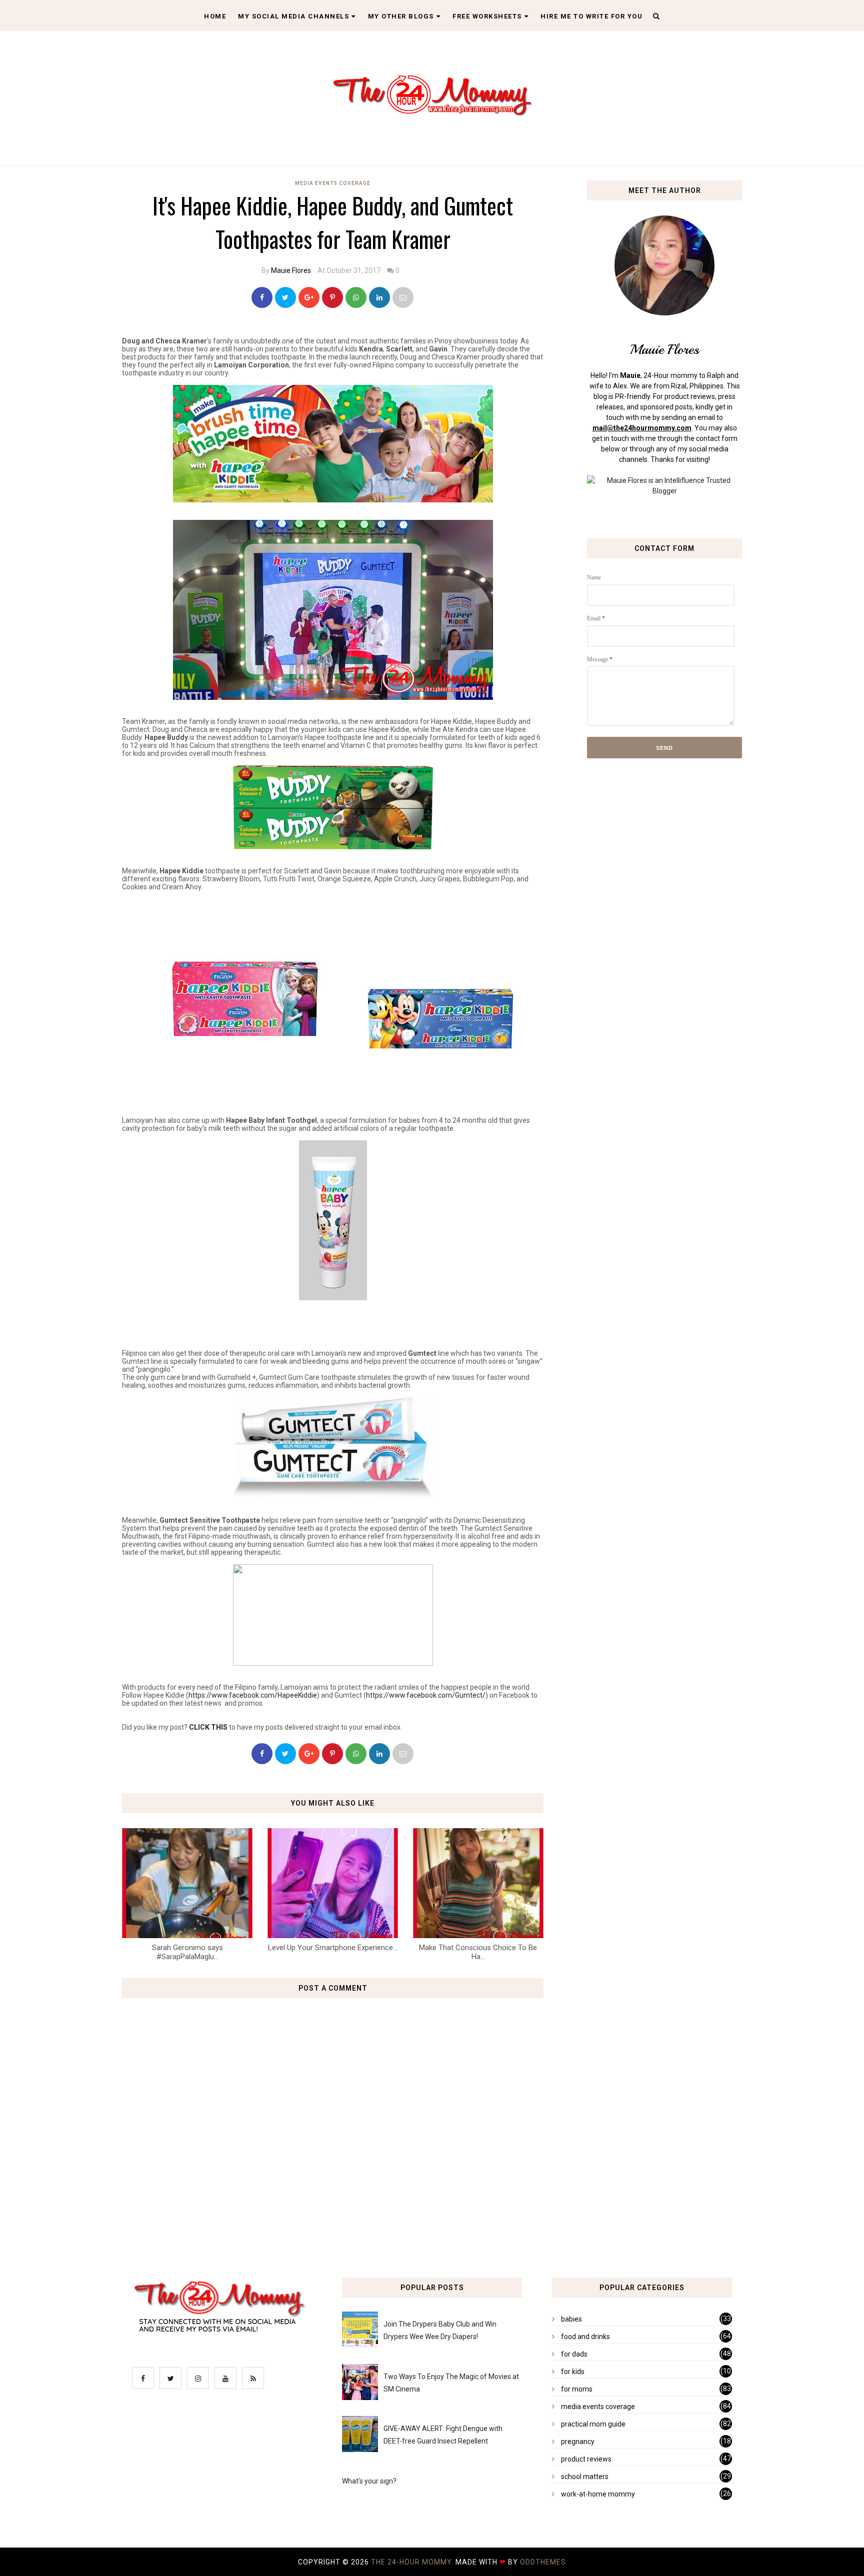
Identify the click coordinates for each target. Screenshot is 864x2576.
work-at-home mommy (598, 2494)
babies (571, 2319)
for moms (577, 2389)
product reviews (586, 2459)
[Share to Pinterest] (403, 297)
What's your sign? (369, 2481)
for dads (574, 2354)
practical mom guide (593, 2424)
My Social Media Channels (293, 16)
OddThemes (543, 2562)
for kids (573, 2372)
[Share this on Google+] (309, 297)
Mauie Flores (291, 270)
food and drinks (585, 2337)
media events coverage (333, 183)
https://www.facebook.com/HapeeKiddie (253, 1695)
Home (215, 16)
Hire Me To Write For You (591, 16)
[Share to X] (285, 297)
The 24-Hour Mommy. (413, 2562)
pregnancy (578, 2442)
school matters (585, 2477)
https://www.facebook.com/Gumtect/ (426, 1695)
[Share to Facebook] (262, 297)
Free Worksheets (487, 16)
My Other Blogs (401, 16)
